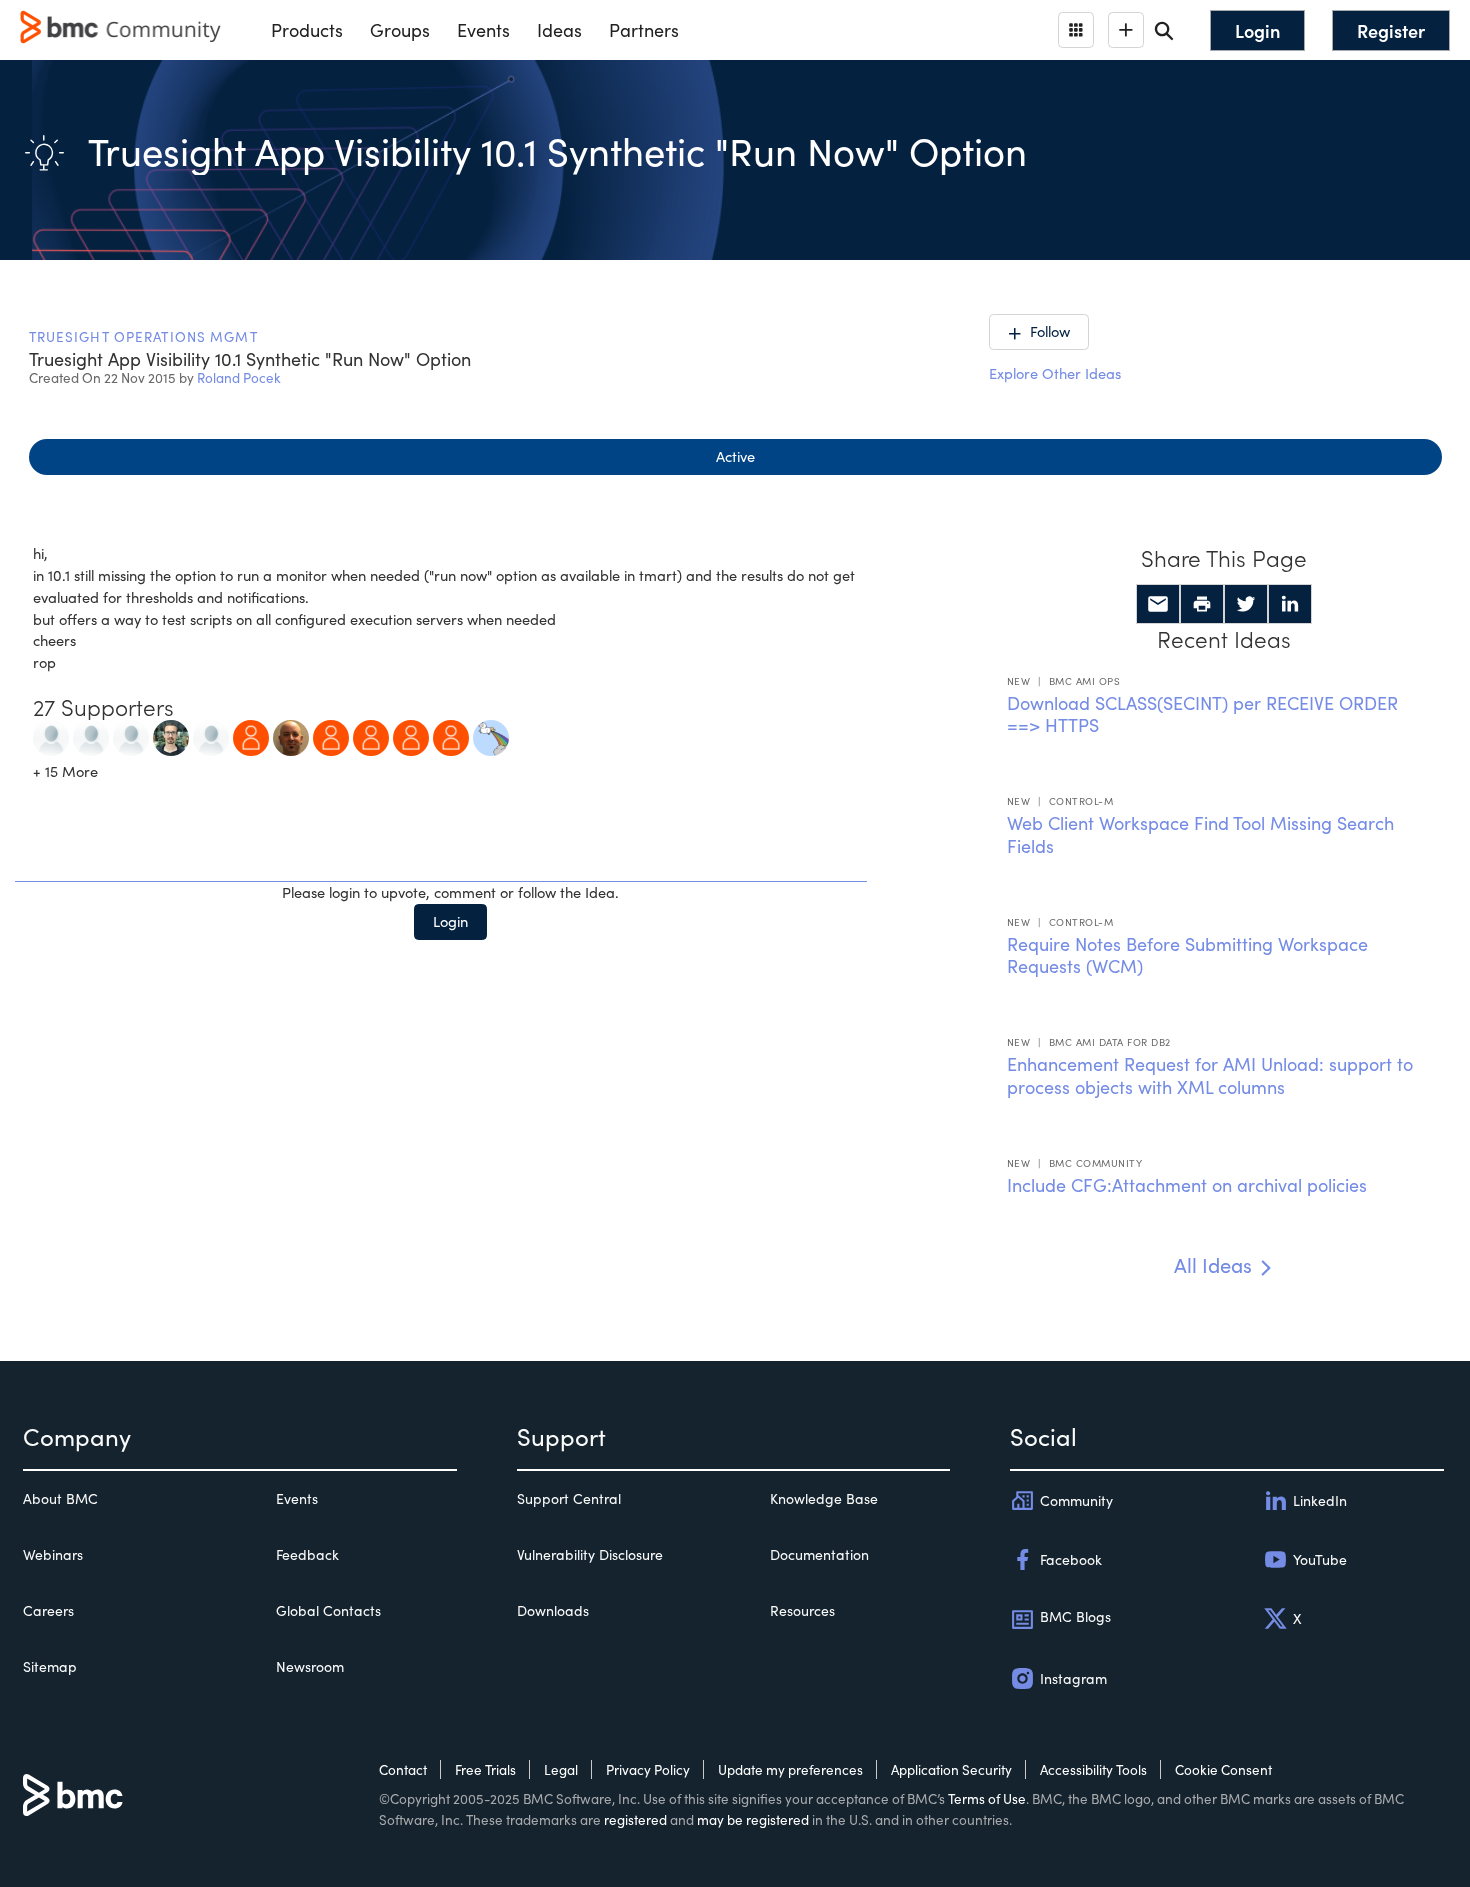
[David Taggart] (291, 736)
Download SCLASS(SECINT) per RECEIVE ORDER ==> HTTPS (1202, 714)
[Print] (1202, 604)
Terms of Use (987, 1798)
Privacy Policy (648, 1769)
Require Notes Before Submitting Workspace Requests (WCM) (1187, 955)
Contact (403, 1769)
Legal (561, 1769)
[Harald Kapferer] (371, 736)
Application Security (951, 1769)
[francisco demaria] (211, 736)
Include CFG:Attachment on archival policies (1187, 1185)
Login (450, 921)
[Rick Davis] (331, 736)
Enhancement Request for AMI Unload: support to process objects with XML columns (1210, 1075)
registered (635, 1819)
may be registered (753, 1819)
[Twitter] (1246, 604)
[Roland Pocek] (491, 736)
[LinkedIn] (1290, 604)
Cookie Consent (1223, 1769)
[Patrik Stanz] (171, 736)
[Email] (1158, 604)
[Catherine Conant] (51, 736)
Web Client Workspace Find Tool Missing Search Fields (1200, 834)
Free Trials (485, 1769)
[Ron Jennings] (91, 736)
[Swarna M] (251, 736)
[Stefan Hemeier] (451, 736)
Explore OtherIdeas (1055, 373)
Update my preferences (790, 1769)
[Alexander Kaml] (411, 736)
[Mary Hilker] (131, 736)
